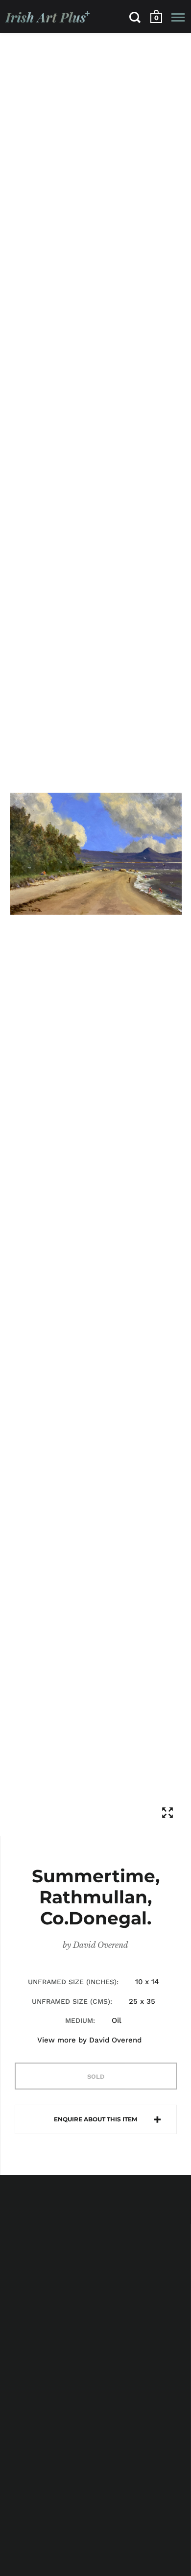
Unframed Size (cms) (71, 2001)
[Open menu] (178, 17)
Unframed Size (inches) (72, 1982)
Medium (79, 2020)
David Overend (101, 1945)
